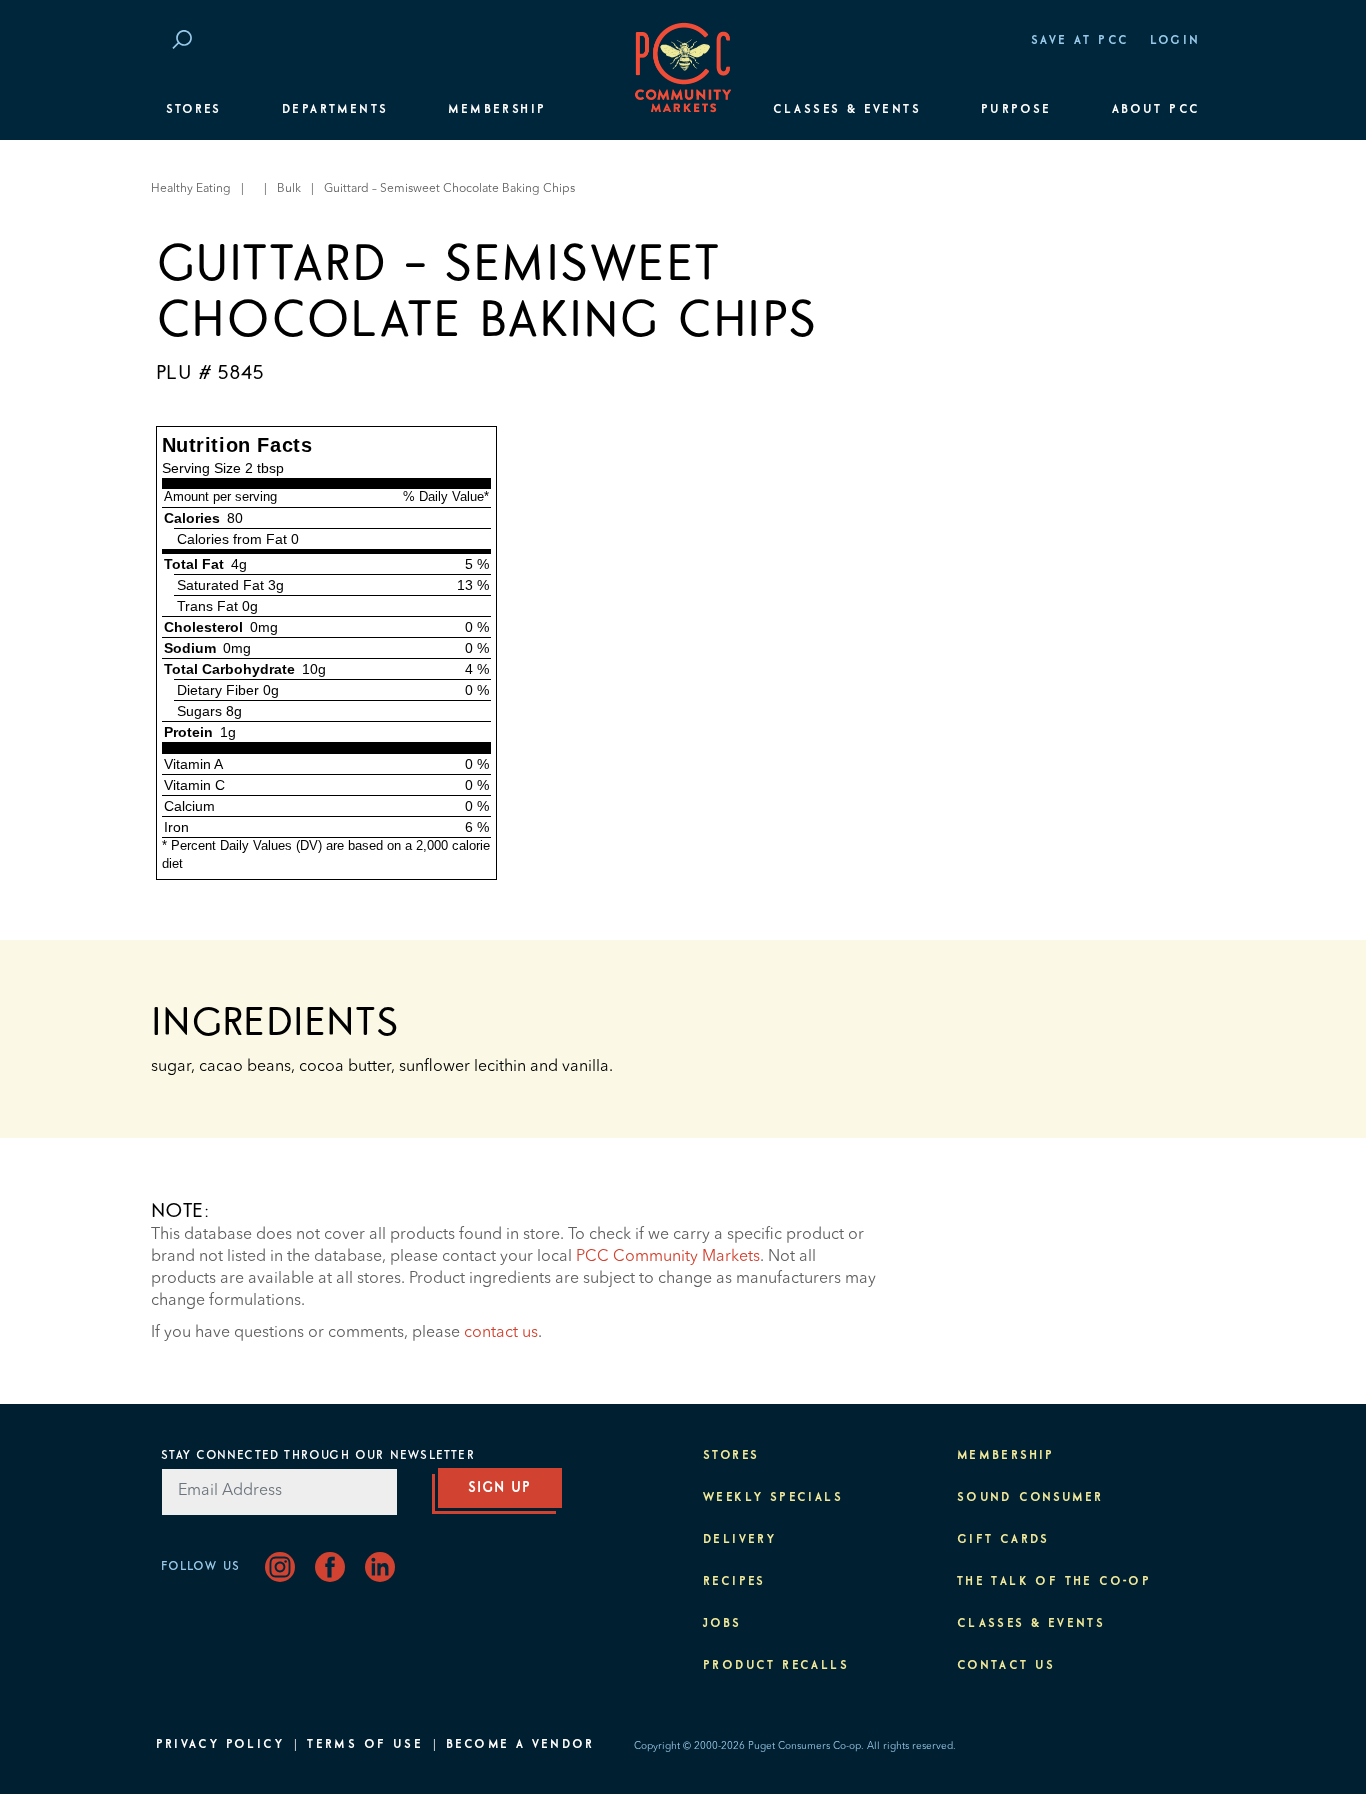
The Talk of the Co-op (1054, 1582)
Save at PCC (1080, 41)
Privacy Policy (220, 1745)
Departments (335, 110)
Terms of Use (365, 1745)
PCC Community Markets (668, 1257)
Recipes (734, 1582)
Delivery (739, 1540)
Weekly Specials (773, 1498)
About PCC (1156, 110)
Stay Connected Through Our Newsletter (318, 1456)
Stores (194, 110)
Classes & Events (847, 110)
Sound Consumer (1030, 1498)
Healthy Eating (191, 189)
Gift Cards (1003, 1540)
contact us (501, 1333)
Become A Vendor (520, 1745)
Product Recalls (776, 1666)
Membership (497, 110)
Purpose (1016, 110)
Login (1175, 41)
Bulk (289, 189)
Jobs (722, 1624)
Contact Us (1006, 1666)
